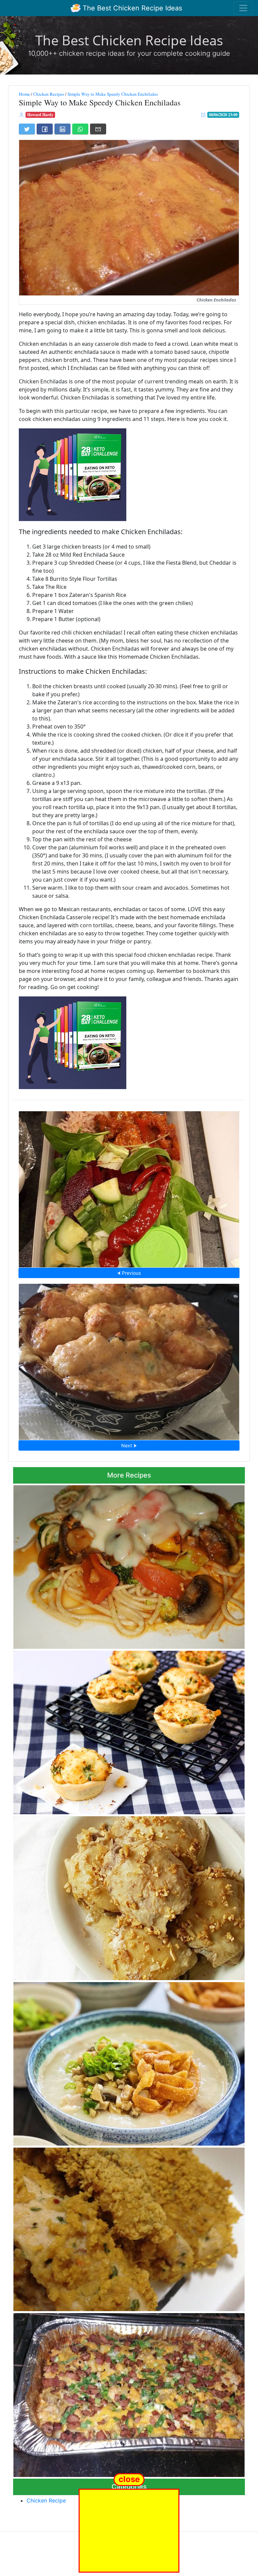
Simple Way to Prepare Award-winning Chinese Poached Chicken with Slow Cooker (129, 1896)
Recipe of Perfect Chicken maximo (129, 1565)
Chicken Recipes (49, 94)
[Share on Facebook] (45, 129)
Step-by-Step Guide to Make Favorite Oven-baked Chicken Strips (129, 2228)
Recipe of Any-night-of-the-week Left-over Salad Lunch (129, 1187)
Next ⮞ (129, 1445)
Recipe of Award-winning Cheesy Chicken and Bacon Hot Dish (129, 1360)
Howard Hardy (40, 115)
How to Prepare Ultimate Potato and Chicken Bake (129, 2393)
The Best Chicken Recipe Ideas (131, 8)
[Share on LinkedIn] (62, 129)
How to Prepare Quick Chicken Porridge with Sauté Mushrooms (129, 2062)
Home (24, 94)
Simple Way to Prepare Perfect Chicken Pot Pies (129, 1731)
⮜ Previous (129, 1273)
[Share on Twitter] (27, 129)
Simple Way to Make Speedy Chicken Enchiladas (113, 94)
